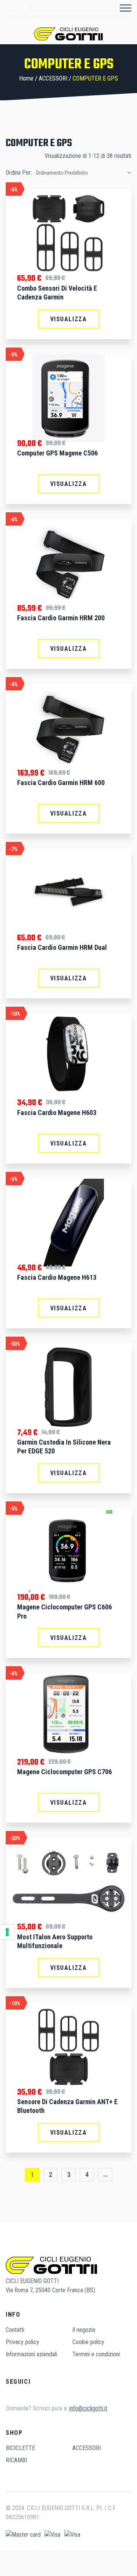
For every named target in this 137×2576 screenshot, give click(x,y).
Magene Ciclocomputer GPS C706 (65, 1772)
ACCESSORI (53, 78)
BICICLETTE (20, 2448)
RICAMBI (16, 2460)
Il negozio (84, 2330)
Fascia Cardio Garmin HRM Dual (62, 947)
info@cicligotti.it (88, 2408)
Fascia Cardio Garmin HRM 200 (61, 618)
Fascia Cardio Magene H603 (57, 1113)
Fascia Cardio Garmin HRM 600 (61, 783)
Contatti (15, 2330)
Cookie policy (88, 2342)
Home (26, 78)
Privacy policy (22, 2342)
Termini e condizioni (96, 2354)
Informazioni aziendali (31, 2354)
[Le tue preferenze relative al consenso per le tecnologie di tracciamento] (7, 1932)
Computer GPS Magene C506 (57, 453)
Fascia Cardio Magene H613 (57, 1277)
